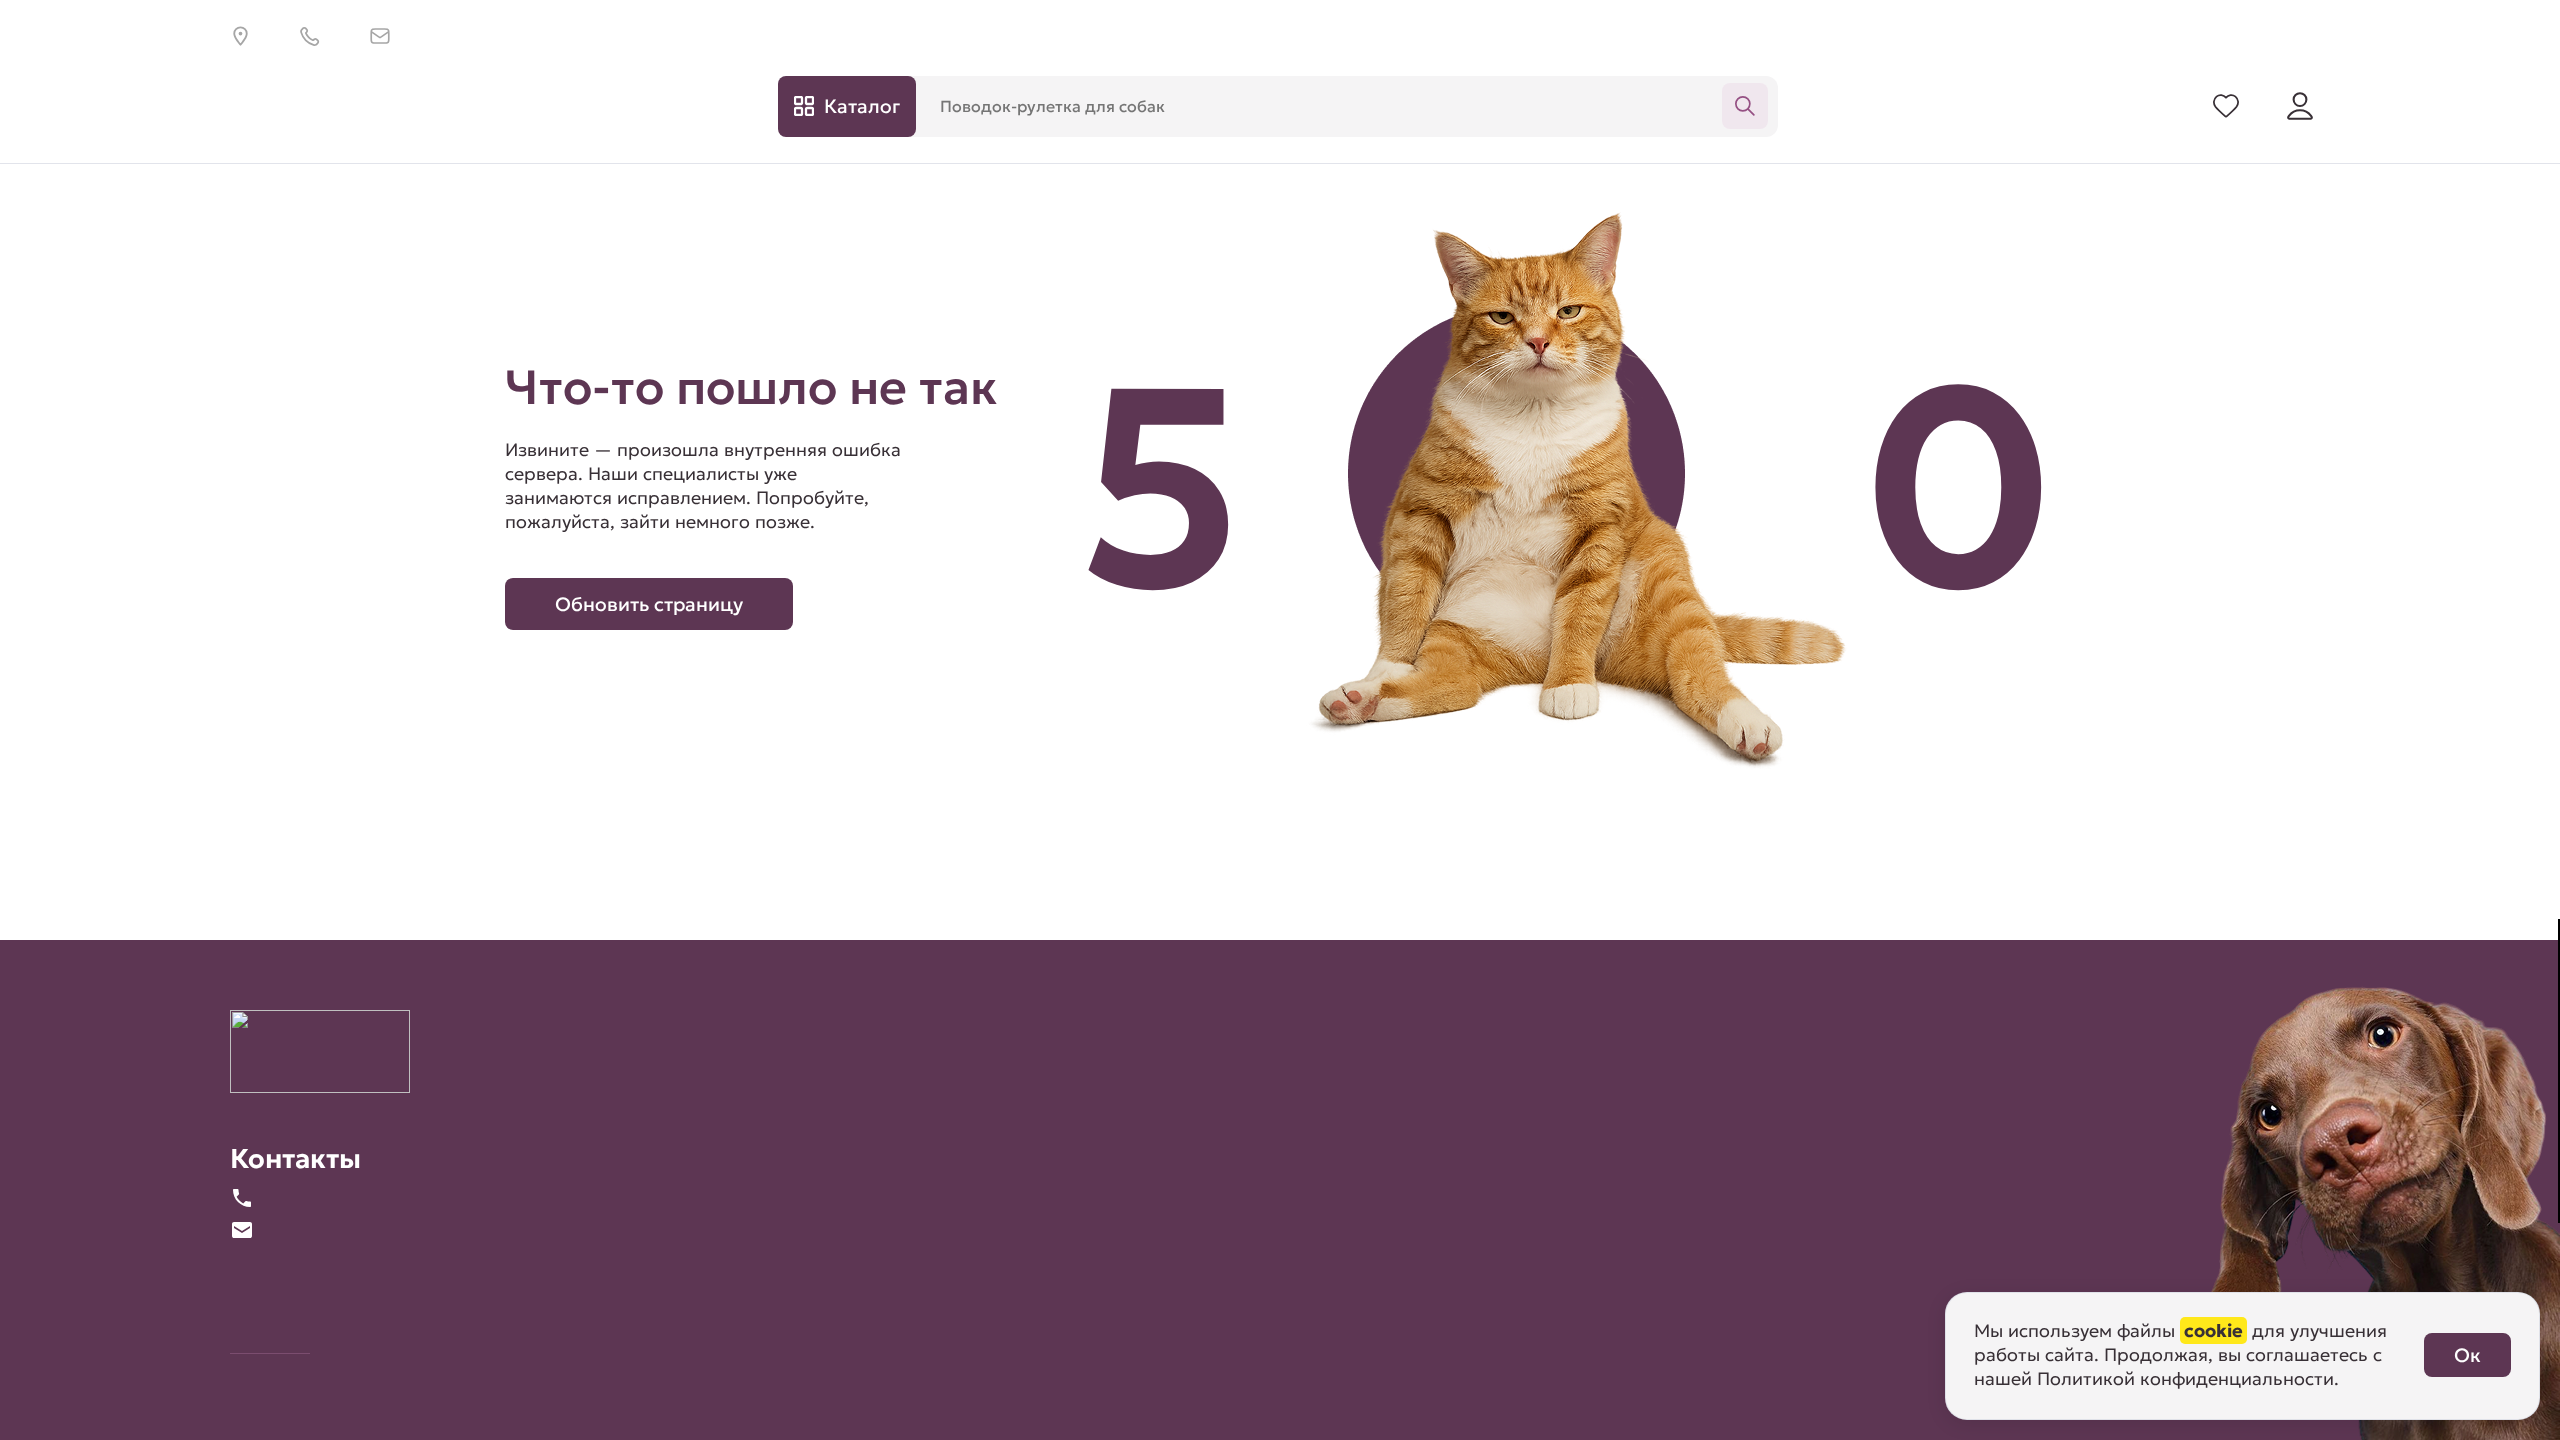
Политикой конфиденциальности (2185, 1378)
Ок (2467, 1355)
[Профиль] (2300, 106)
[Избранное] (2226, 106)
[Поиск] (1745, 106)
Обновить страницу (649, 604)
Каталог (862, 106)
